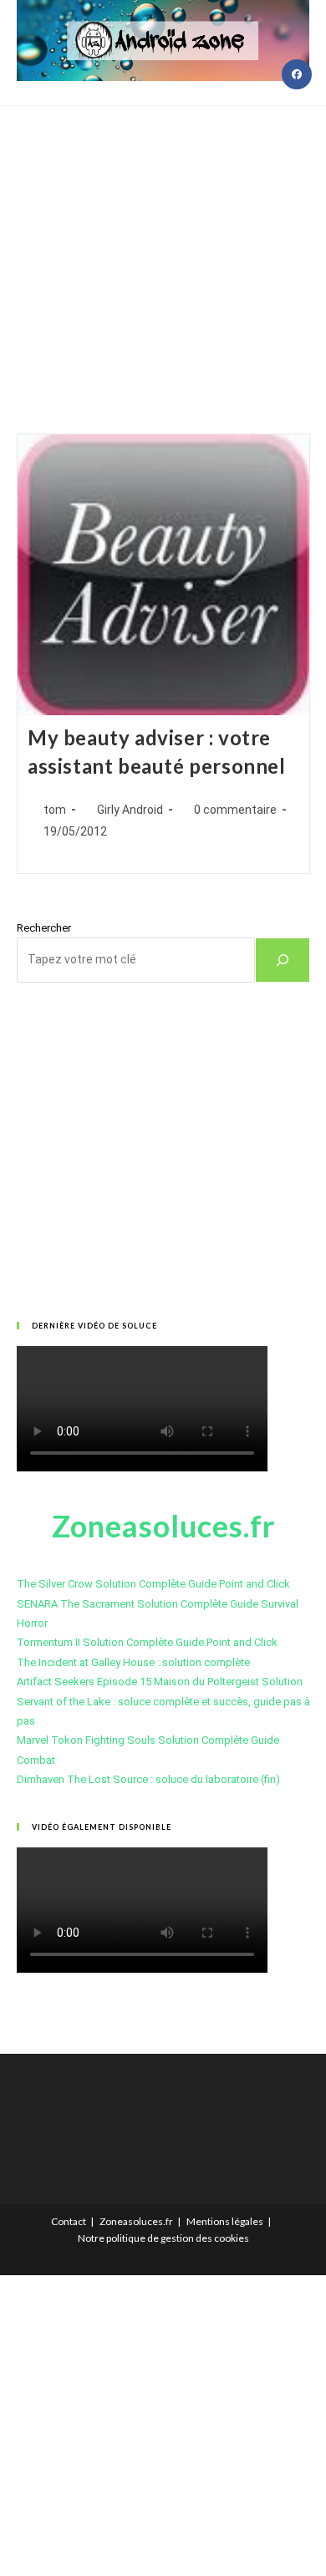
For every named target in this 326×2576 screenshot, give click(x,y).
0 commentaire (235, 810)
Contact (69, 2221)
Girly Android (130, 810)
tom (55, 810)
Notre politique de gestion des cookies (163, 2238)
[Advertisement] (163, 249)
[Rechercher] (283, 960)
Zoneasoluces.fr (136, 2221)
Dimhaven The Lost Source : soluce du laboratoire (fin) (148, 1779)
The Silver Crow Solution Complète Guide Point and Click (153, 1584)
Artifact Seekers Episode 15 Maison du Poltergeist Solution (160, 1682)
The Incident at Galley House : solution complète (133, 1662)
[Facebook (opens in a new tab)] (297, 74)
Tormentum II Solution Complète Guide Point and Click (147, 1642)
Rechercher (44, 928)
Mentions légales (225, 2221)
